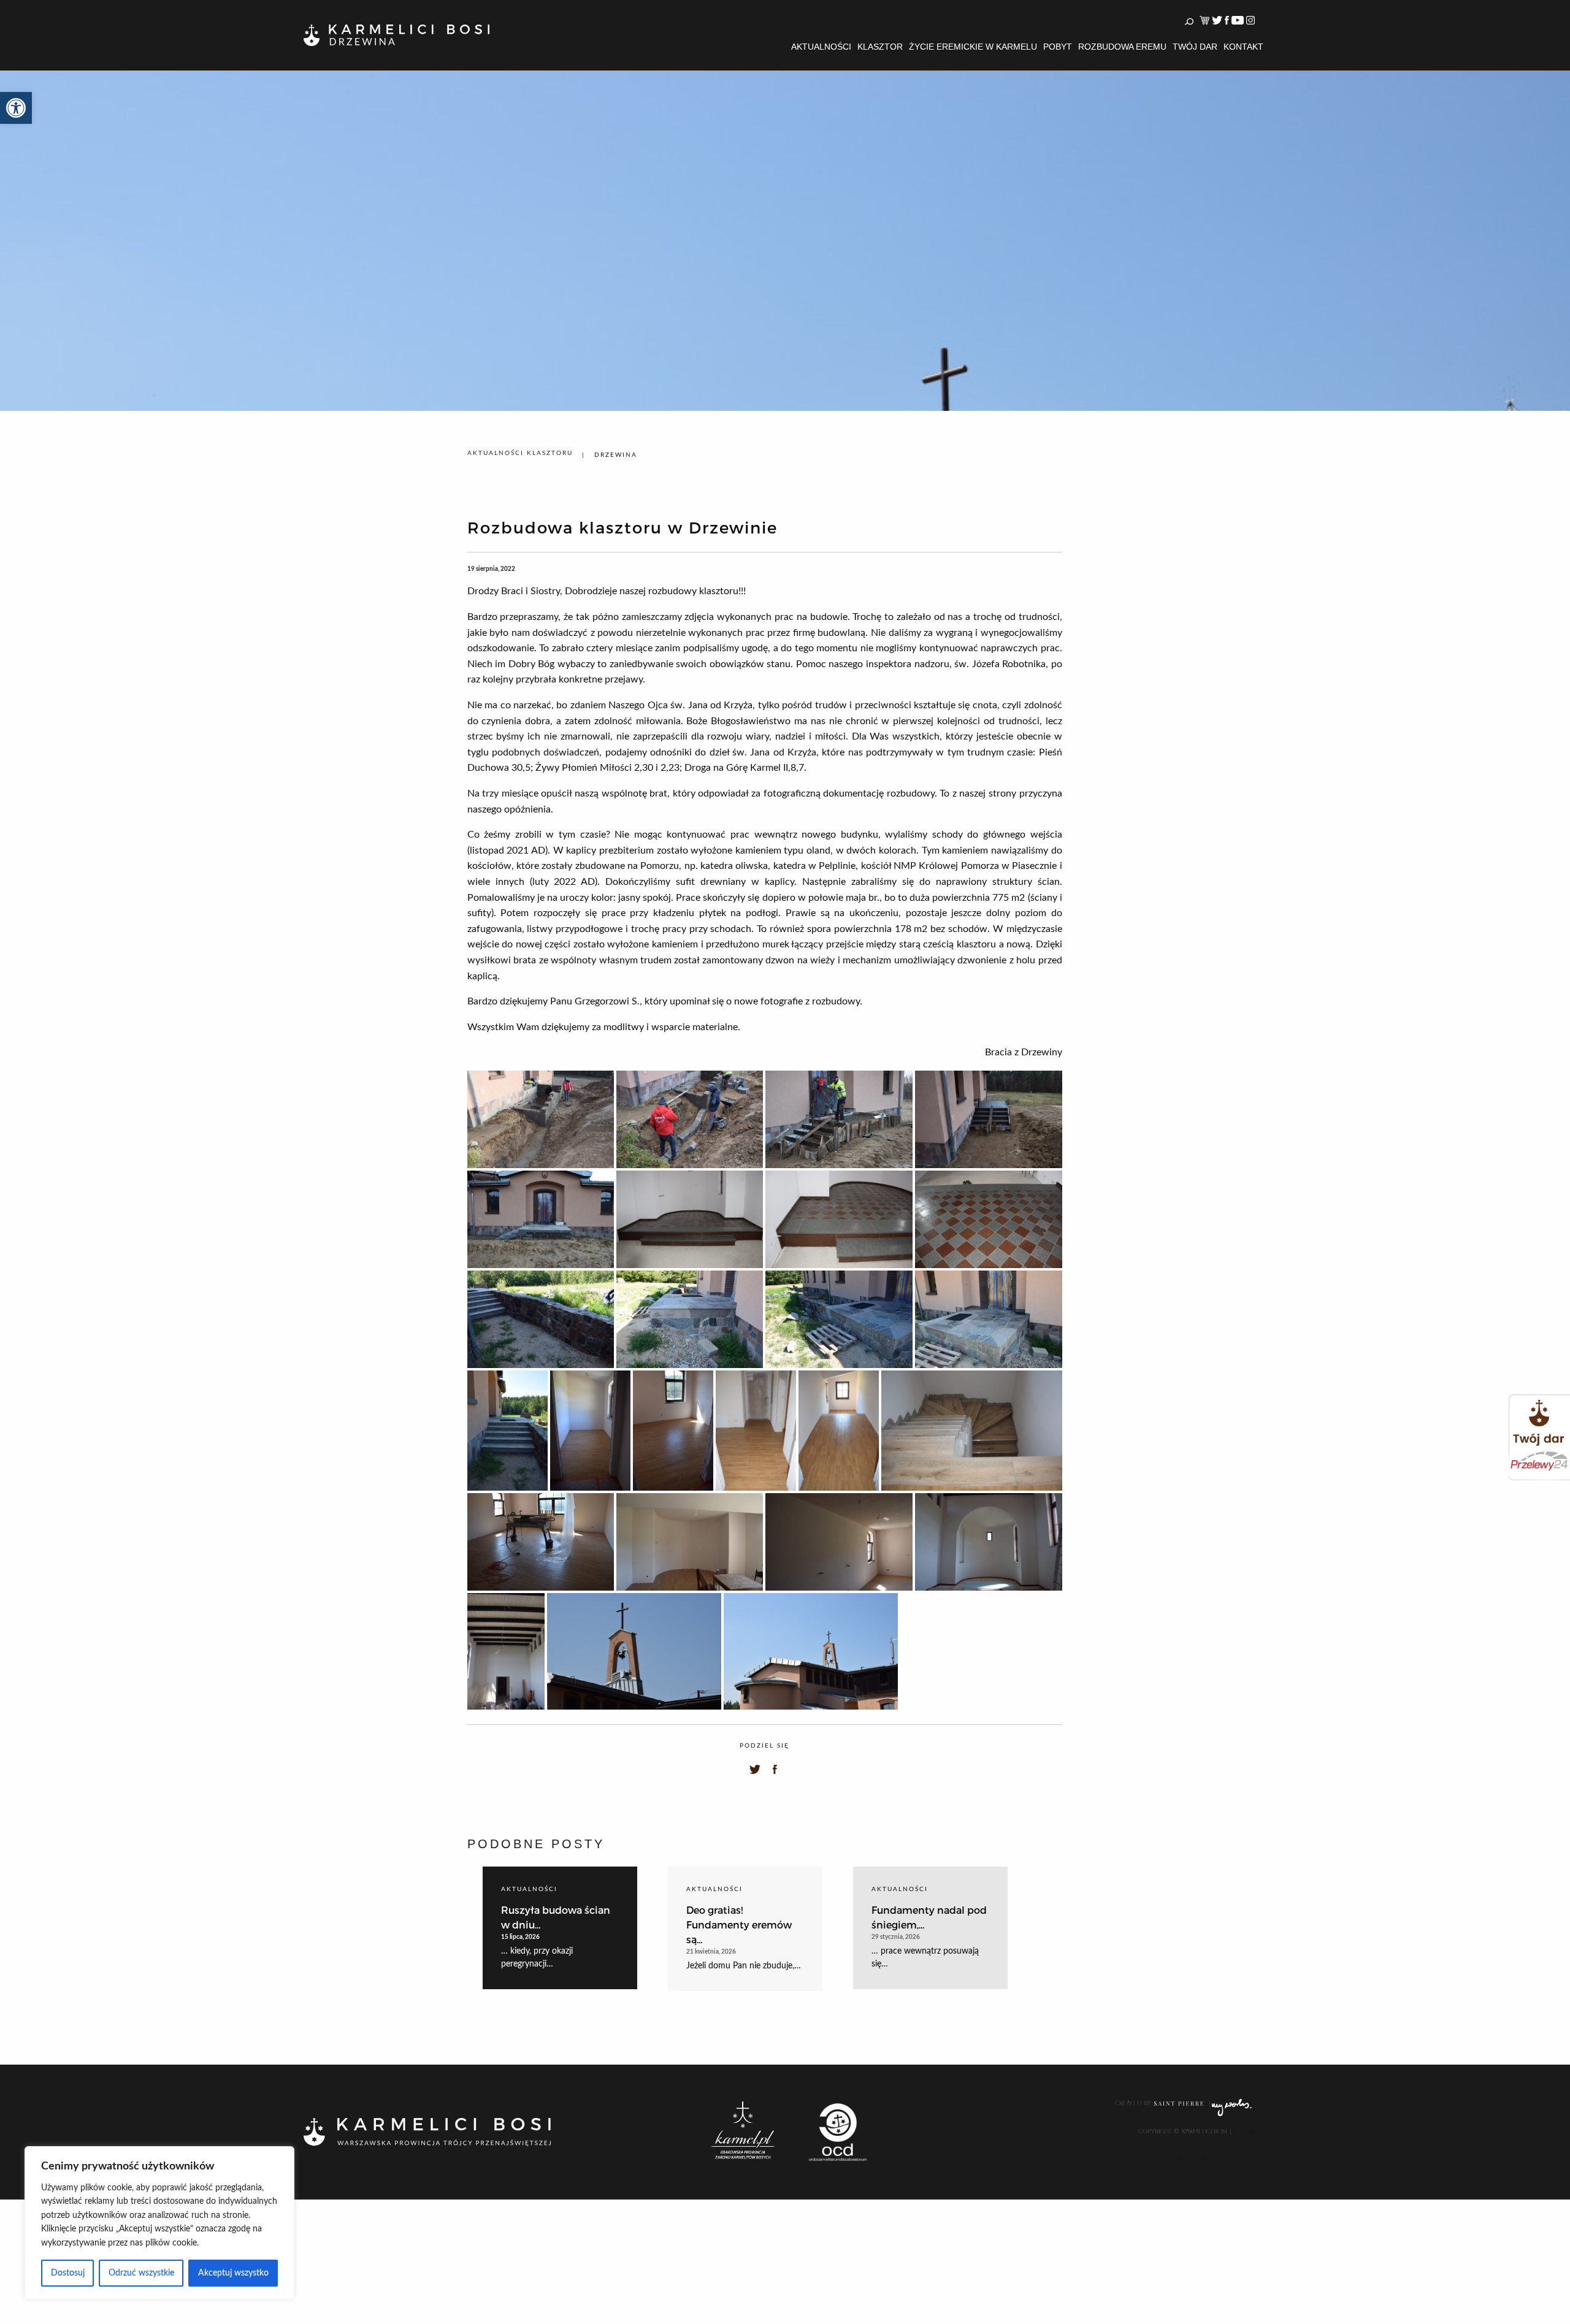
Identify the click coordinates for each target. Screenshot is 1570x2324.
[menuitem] (821, 47)
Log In (1243, 2131)
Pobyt (1058, 47)
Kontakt (1243, 47)
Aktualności (821, 47)
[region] (159, 2223)
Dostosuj (68, 2273)
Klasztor (880, 47)
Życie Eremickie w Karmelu (973, 47)
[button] (16, 108)
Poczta (1236, 2158)
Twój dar (1195, 47)
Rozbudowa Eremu (1122, 47)
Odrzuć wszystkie (141, 2273)
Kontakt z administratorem (1170, 2158)
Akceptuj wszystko (233, 2273)
